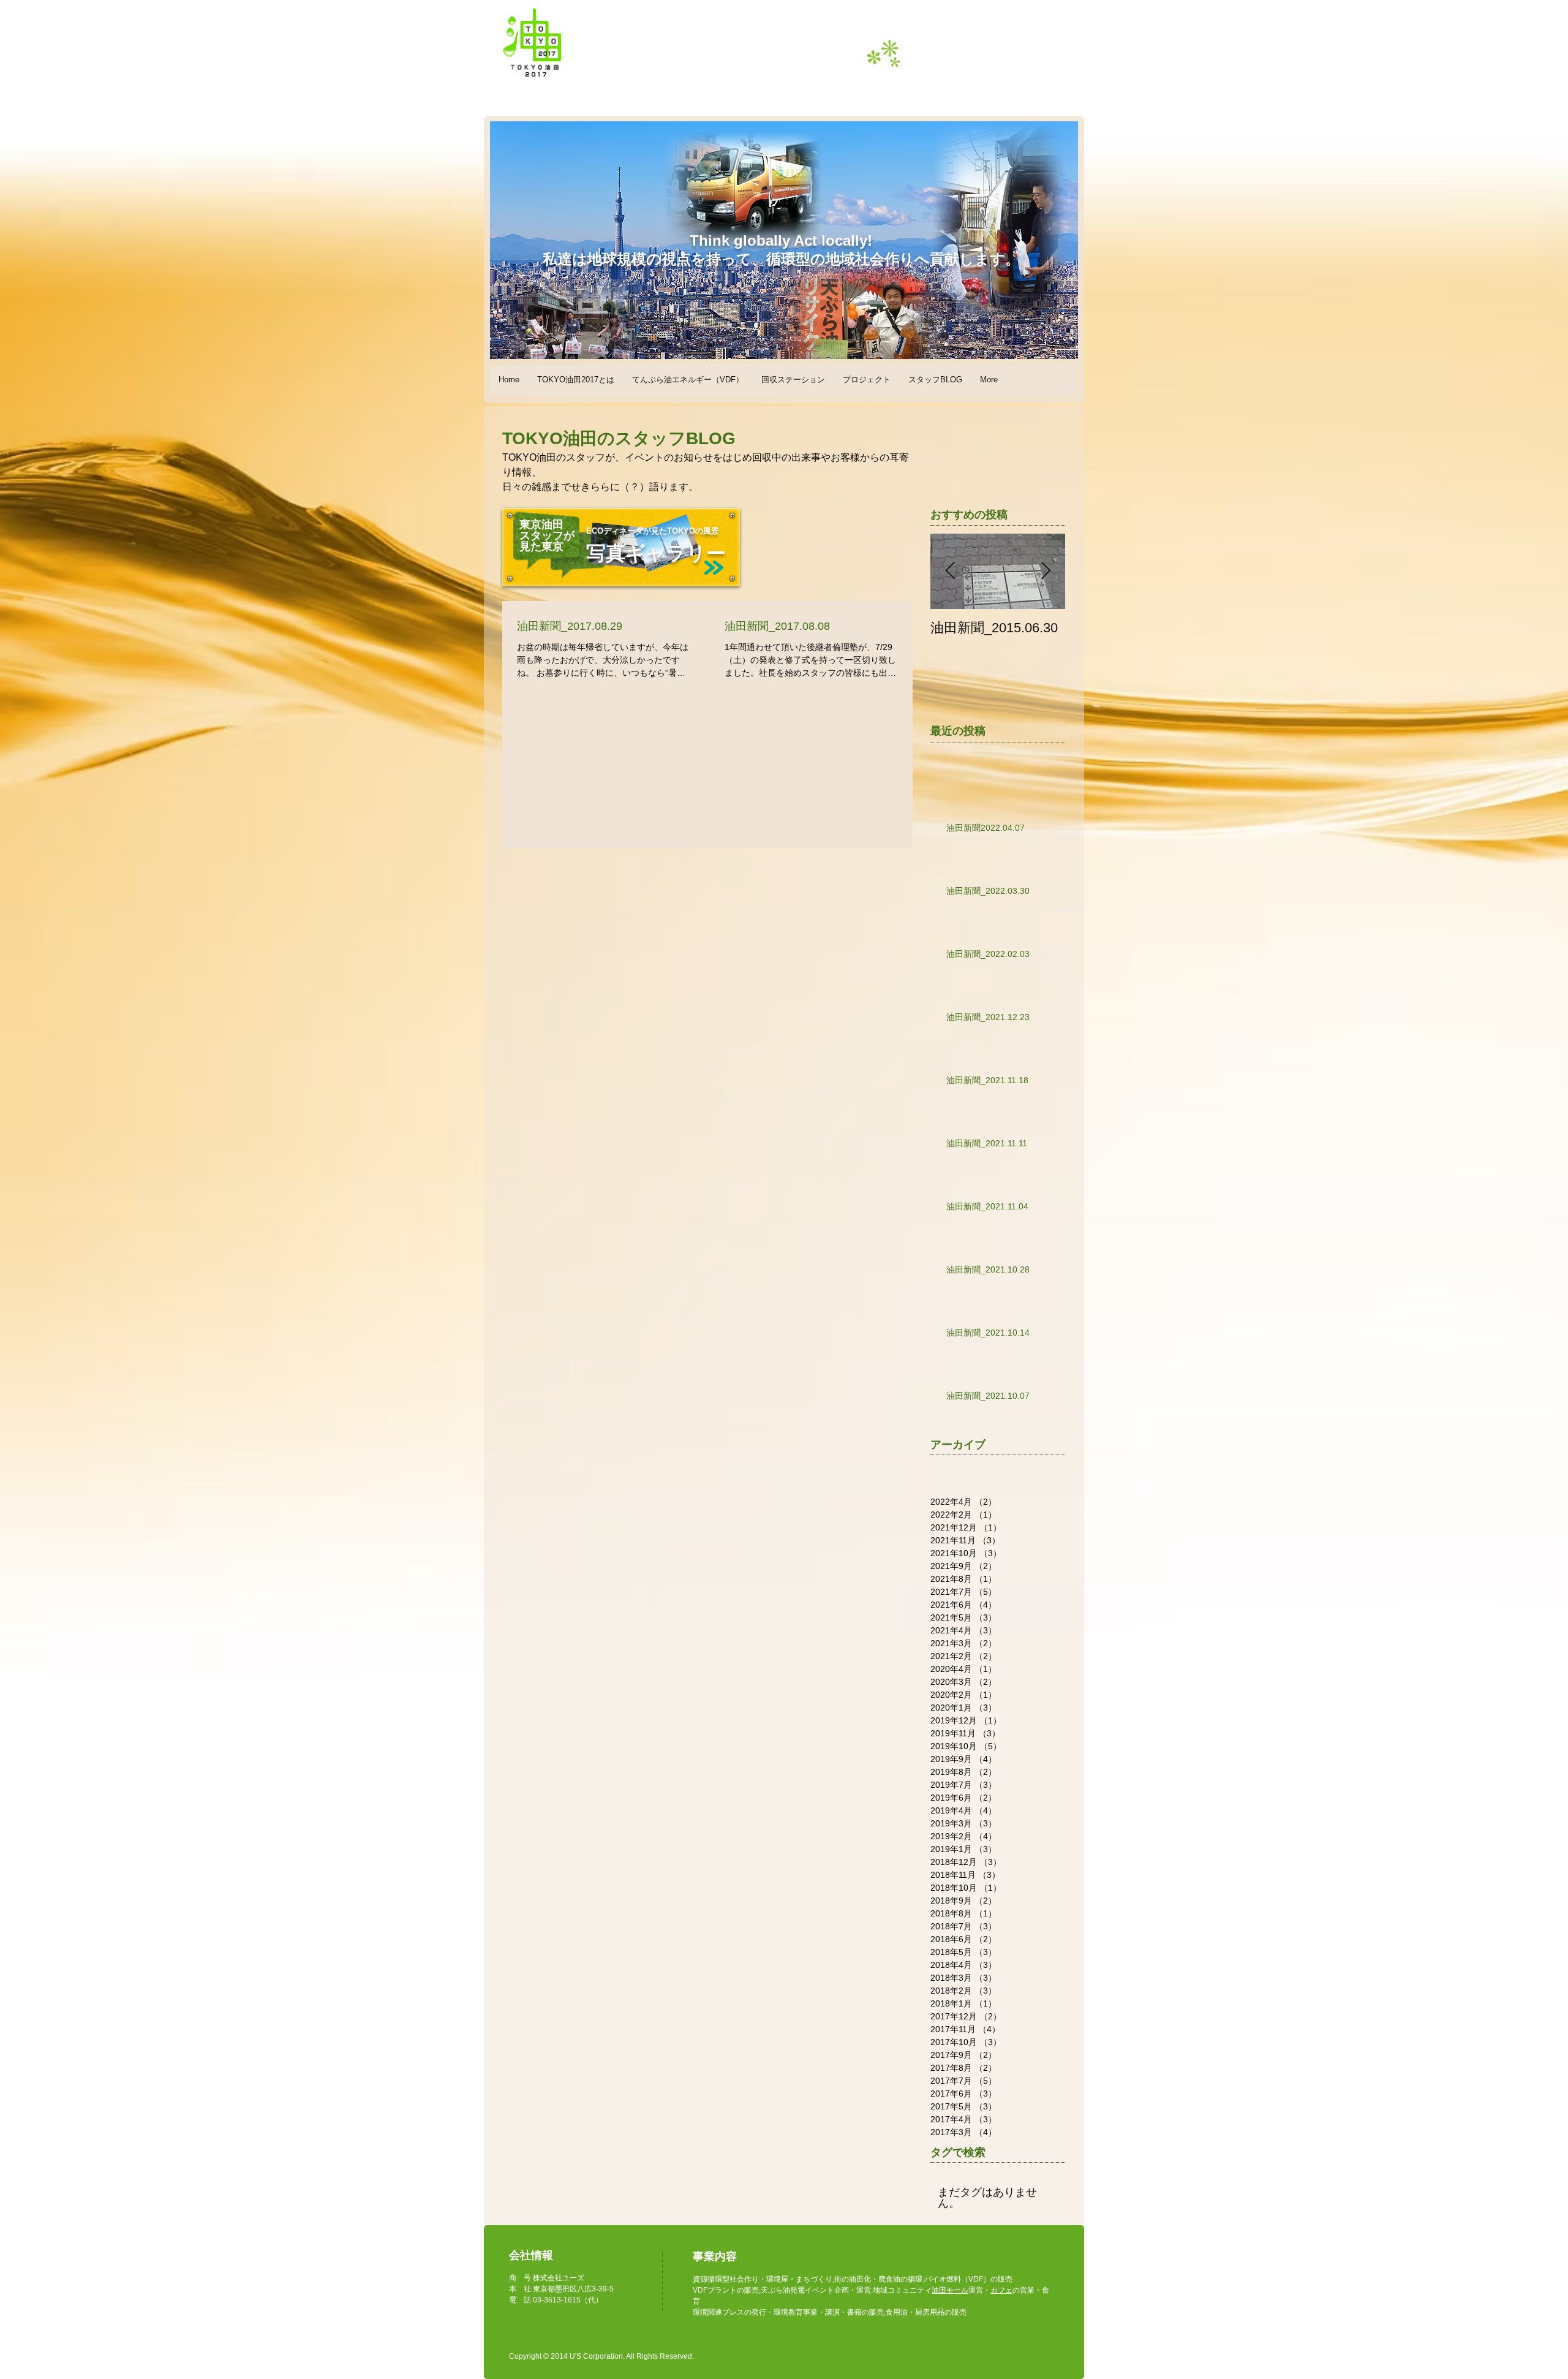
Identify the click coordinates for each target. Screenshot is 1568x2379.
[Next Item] (1046, 571)
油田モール (950, 2290)
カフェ (1001, 2290)
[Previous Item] (950, 571)
